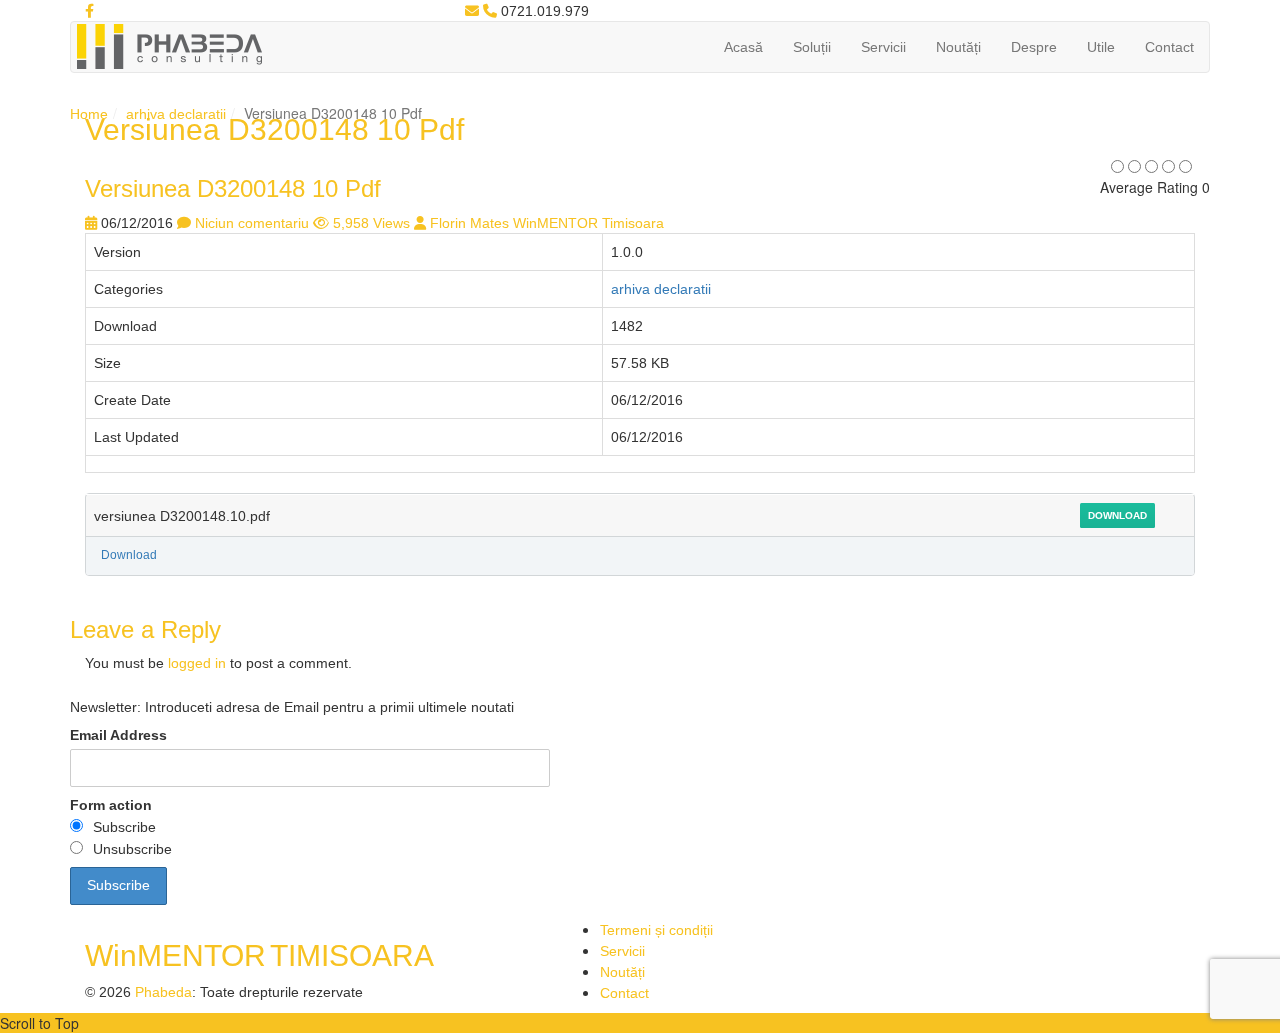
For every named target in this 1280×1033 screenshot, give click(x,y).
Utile (1101, 47)
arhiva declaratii (176, 114)
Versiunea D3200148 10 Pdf (233, 188)
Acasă (743, 47)
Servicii (883, 47)
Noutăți (958, 47)
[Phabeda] (169, 45)
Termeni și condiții (656, 930)
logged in (197, 663)
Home (89, 114)
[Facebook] (89, 11)
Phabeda (163, 992)
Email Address (118, 735)
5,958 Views (371, 223)
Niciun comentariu (252, 223)
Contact (1169, 47)
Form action (111, 805)
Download (1117, 515)
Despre (1034, 47)
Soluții (812, 47)
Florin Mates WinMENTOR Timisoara (547, 223)
